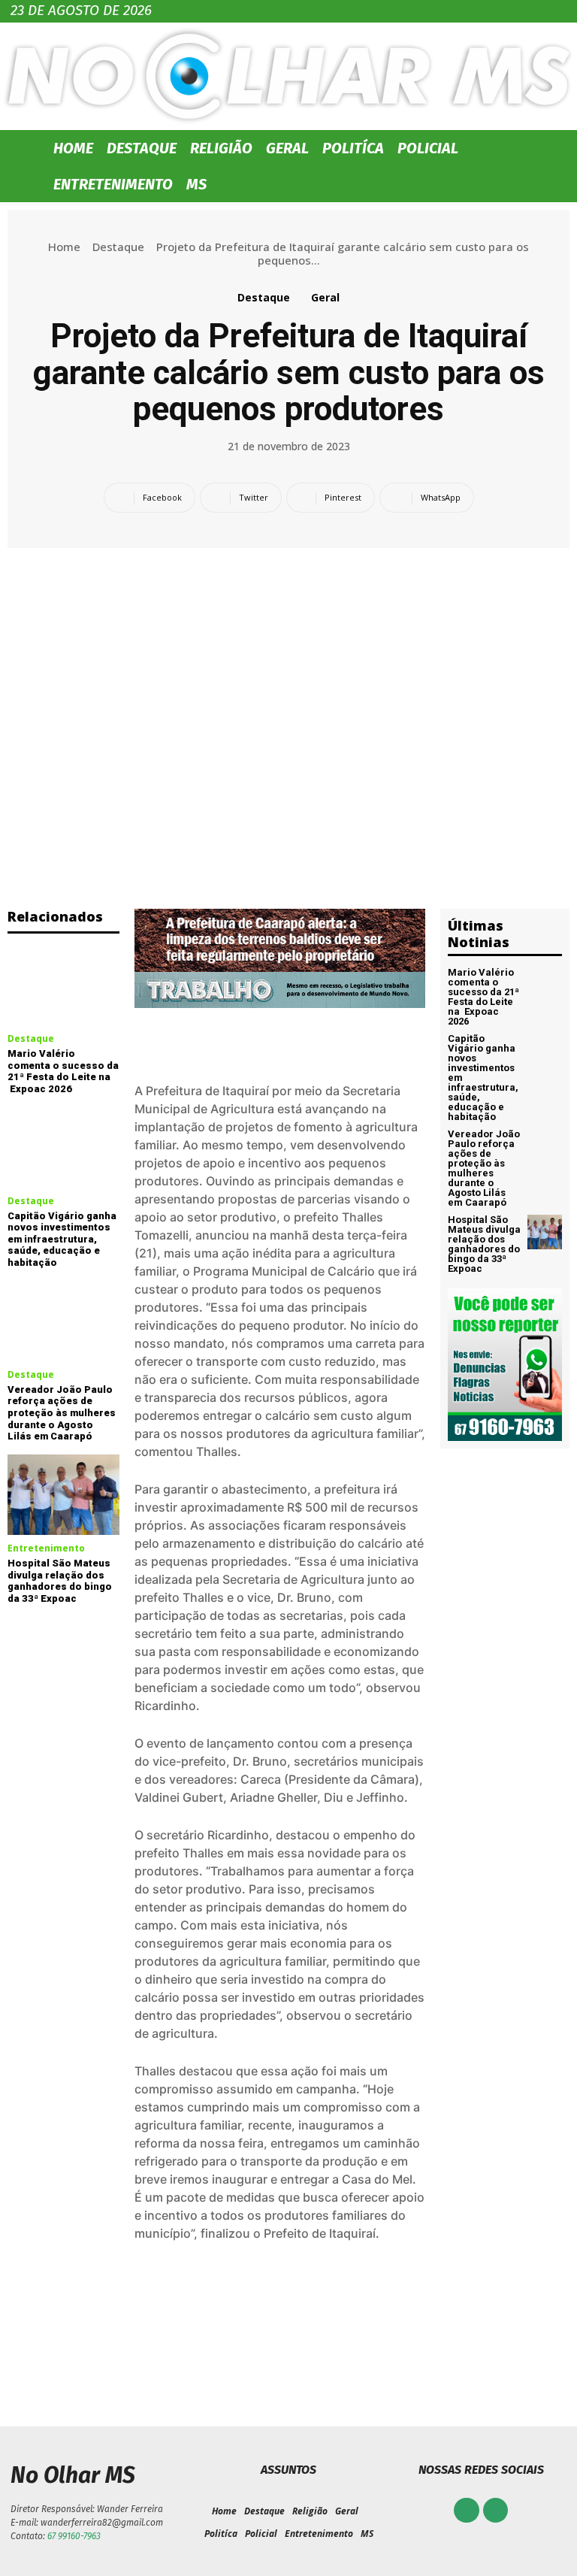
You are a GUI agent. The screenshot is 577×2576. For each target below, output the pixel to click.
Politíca (353, 148)
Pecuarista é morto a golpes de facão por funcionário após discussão (433, 2347)
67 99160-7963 (74, 2536)
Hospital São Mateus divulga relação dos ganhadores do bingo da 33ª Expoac (60, 1581)
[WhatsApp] (496, 2511)
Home (73, 148)
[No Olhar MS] (288, 76)
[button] (548, 148)
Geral (287, 148)
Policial (428, 148)
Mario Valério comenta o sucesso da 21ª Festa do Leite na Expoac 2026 (63, 1071)
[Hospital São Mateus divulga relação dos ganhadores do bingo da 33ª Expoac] (63, 1495)
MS (196, 184)
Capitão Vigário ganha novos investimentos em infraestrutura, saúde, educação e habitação (62, 1239)
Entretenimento (113, 184)
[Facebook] (467, 2511)
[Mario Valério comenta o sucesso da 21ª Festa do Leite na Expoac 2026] (63, 985)
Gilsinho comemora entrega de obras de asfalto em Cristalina (144, 2347)
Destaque (142, 148)
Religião (221, 148)
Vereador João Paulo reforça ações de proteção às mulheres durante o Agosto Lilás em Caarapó (62, 1413)
